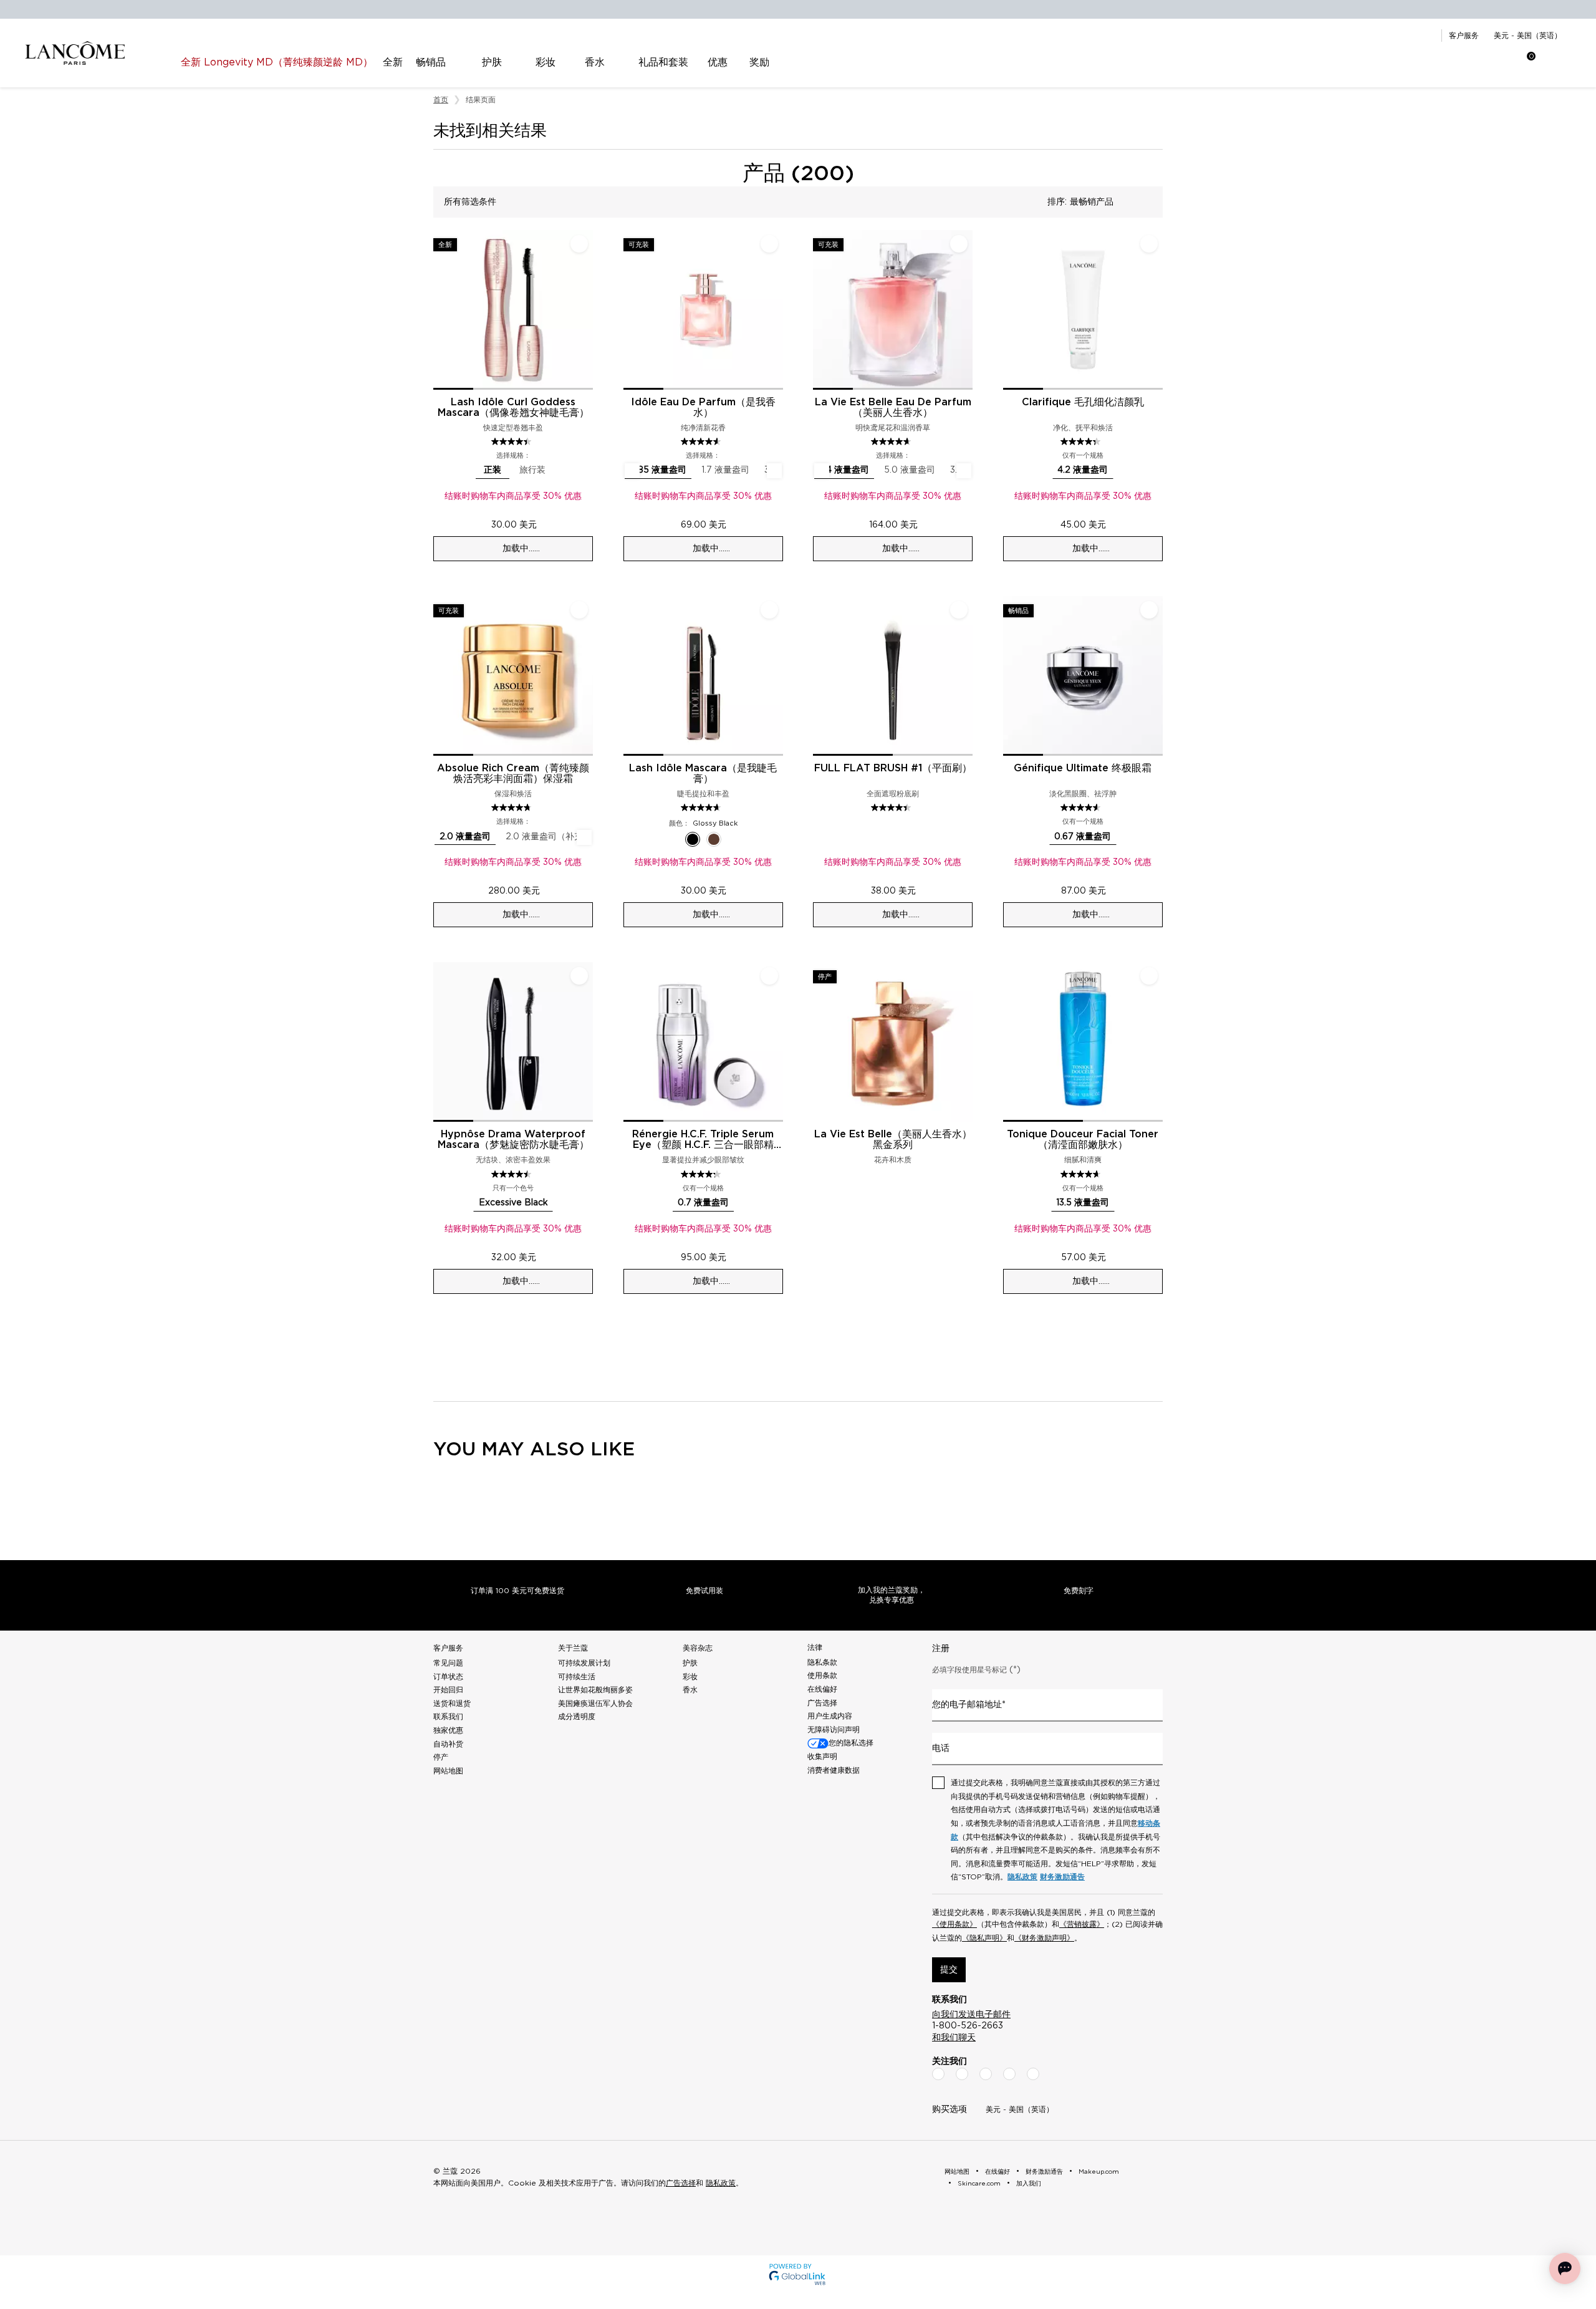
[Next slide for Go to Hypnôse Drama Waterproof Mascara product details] (585, 1042)
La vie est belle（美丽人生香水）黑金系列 (893, 1140)
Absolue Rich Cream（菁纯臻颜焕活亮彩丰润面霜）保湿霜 (513, 774)
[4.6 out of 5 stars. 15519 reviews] (702, 441)
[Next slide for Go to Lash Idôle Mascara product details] (776, 676)
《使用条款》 (954, 1924)
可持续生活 (577, 1677)
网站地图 (448, 1771)
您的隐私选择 (851, 1743)
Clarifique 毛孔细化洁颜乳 (1083, 402)
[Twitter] (986, 2074)
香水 (690, 1690)
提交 (949, 1970)
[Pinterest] (1033, 2074)
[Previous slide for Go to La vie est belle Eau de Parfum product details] (820, 310)
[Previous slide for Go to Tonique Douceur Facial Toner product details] (1011, 1042)
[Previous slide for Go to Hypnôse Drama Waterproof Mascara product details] (441, 1042)
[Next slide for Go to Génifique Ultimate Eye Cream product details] (1155, 676)
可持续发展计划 (584, 1663)
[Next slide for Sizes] (774, 471)
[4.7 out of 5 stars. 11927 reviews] (892, 441)
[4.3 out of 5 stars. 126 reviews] (1082, 441)
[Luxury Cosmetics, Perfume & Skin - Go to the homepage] (75, 53)
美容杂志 (698, 1648)
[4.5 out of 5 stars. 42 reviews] (892, 807)
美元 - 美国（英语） (1528, 36)
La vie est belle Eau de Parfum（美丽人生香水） (893, 407)
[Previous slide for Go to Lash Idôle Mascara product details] (631, 676)
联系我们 (448, 1717)
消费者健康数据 (834, 1770)
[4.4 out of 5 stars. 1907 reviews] (513, 441)
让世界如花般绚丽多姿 (595, 1690)
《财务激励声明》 (1044, 1938)
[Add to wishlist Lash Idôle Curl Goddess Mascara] (579, 244)
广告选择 (822, 1703)
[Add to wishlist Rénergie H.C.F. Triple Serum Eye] (769, 976)
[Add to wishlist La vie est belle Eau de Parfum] (959, 244)
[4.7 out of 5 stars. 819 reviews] (513, 807)
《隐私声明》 (984, 1938)
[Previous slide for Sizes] (632, 471)
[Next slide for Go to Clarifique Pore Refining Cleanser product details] (1155, 310)
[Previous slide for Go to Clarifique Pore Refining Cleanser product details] (1011, 310)
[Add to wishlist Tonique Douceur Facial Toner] (1149, 976)
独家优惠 (448, 1730)
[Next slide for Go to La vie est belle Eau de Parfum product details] (965, 310)
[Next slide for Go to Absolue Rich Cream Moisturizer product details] (585, 676)
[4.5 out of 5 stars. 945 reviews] (513, 1174)
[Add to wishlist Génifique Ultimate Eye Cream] (1149, 610)
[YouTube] (1009, 2074)
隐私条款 (822, 1662)
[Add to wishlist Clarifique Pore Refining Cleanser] (1149, 244)
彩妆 (690, 1677)
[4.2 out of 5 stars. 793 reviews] (702, 1174)
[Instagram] (962, 2074)
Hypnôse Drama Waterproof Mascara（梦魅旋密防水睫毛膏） (513, 1140)
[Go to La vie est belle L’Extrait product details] (893, 1042)
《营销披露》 (1082, 1924)
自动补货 (448, 1744)
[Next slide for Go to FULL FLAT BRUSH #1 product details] (965, 676)
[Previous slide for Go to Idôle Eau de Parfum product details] (631, 310)
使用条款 (822, 1675)
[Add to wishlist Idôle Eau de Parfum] (769, 244)
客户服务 (1464, 36)
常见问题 (448, 1663)
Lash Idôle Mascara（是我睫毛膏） (703, 774)
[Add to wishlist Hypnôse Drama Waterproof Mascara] (579, 976)
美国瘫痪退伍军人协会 (595, 1704)
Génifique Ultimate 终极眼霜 (1083, 768)
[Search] (1450, 62)
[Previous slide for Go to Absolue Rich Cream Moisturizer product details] (441, 676)
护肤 (690, 1663)
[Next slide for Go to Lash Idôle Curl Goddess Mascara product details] (585, 310)
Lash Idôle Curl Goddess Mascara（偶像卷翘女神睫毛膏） (513, 407)
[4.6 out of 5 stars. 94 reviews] (1082, 807)
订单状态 (448, 1677)
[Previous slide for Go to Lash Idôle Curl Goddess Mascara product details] (441, 310)
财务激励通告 (1062, 1877)
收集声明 (822, 1757)
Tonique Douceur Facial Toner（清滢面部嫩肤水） (1083, 1140)
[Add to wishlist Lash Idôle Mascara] (769, 610)
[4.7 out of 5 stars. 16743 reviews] (702, 807)
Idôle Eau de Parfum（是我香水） (703, 407)
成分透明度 (577, 1717)
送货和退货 (452, 1704)
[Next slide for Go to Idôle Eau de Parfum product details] (776, 310)
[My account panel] (1481, 62)
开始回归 (448, 1690)
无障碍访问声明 (834, 1730)
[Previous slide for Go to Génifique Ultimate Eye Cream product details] (1011, 676)
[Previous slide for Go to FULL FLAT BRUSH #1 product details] (820, 676)
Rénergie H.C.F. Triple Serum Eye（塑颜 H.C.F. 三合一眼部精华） (703, 1140)
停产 (441, 1757)
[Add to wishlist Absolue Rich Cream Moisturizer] (579, 610)
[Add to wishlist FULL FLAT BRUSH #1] (959, 610)
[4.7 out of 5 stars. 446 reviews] (1082, 1174)
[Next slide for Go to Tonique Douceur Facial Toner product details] (1155, 1042)
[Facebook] (938, 2074)
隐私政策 (1022, 1877)
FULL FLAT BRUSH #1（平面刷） (893, 768)
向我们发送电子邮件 (971, 2015)
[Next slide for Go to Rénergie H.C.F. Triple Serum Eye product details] (776, 1042)
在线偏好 (822, 1689)
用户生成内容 (830, 1716)
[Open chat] (1565, 2268)
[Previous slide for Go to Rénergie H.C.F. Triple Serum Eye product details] (631, 1042)
